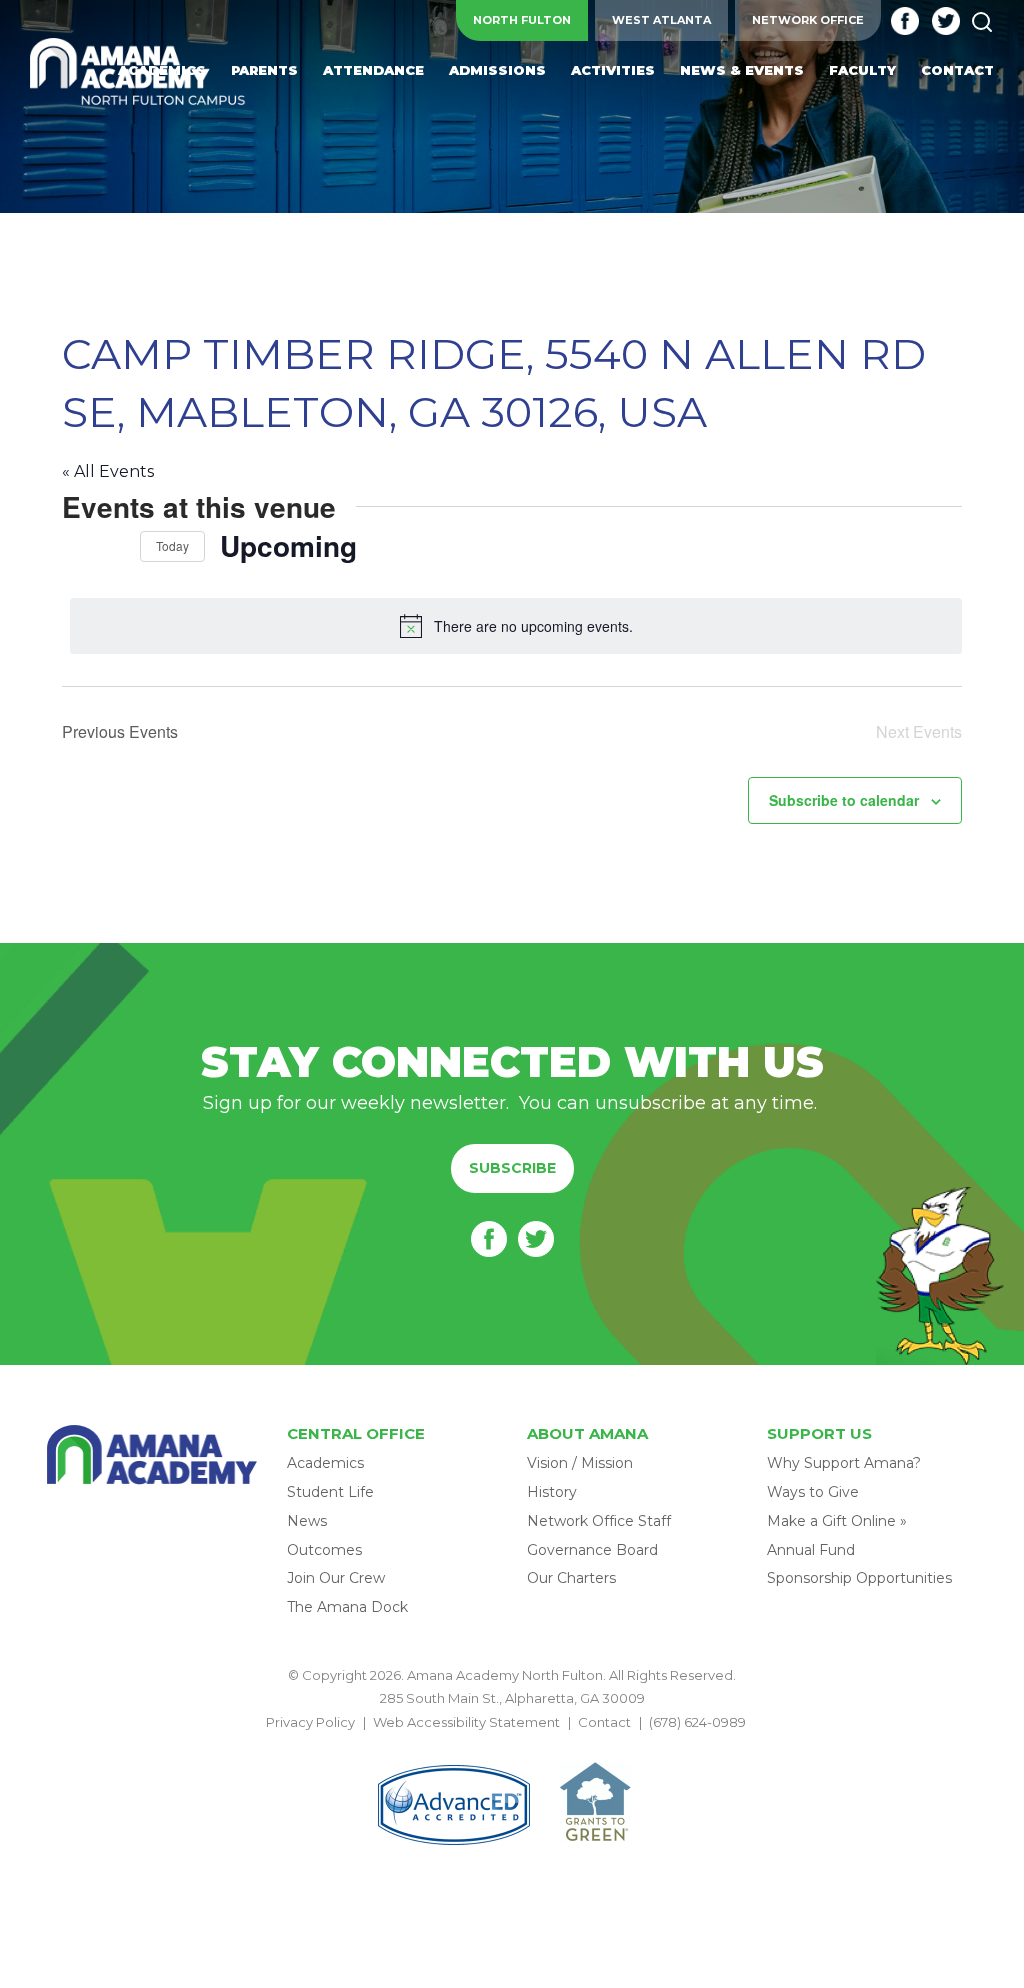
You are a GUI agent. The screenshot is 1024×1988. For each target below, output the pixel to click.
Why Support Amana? (844, 1463)
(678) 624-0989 (697, 1722)
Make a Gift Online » (837, 1521)
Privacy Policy (310, 1722)
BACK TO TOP (512, 1745)
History (552, 1492)
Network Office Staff (599, 1521)
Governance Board (592, 1550)
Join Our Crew (336, 1578)
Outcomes (324, 1550)
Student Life (330, 1492)
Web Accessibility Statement (466, 1722)
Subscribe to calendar (844, 800)
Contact (604, 1722)
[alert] (516, 626)
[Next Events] (113, 546)
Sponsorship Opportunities (859, 1578)
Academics (325, 1463)
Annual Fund (811, 1550)
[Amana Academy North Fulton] (138, 73)
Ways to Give (813, 1492)
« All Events (108, 471)
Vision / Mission (580, 1463)
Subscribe (512, 1168)
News (307, 1521)
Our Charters (571, 1578)
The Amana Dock (347, 1607)
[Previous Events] (74, 546)
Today (172, 545)
